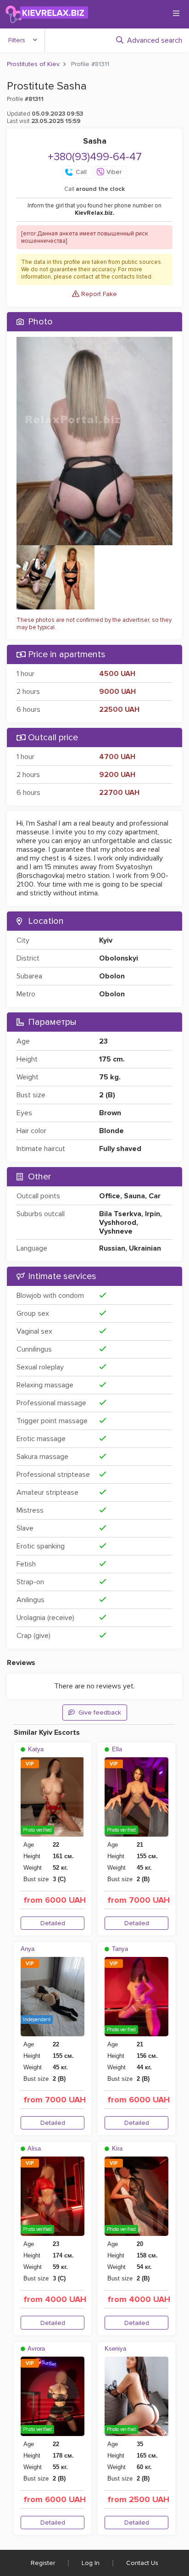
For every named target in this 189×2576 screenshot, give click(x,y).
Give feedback (100, 1713)
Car (155, 1196)
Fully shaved (120, 1149)
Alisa (33, 2149)
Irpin (153, 1214)
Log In (91, 2563)
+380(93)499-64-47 (95, 157)
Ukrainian (145, 1248)
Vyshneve (116, 1231)
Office (110, 1196)
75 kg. (110, 1077)
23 (103, 1041)
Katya (35, 1749)
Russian (112, 1248)
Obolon (112, 976)
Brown (110, 1113)
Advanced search (155, 40)
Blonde (111, 1131)
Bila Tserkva (120, 1214)
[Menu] (176, 13)
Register (43, 2563)
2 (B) (107, 1095)
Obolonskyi (119, 958)
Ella (116, 1749)
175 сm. (112, 1059)
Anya (28, 1949)
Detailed (53, 1923)
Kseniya (115, 2349)
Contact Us (142, 2563)
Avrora (36, 2349)
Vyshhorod (118, 1223)
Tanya (119, 1949)
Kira (116, 2149)
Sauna (134, 1196)
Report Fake (98, 294)
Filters (17, 40)
